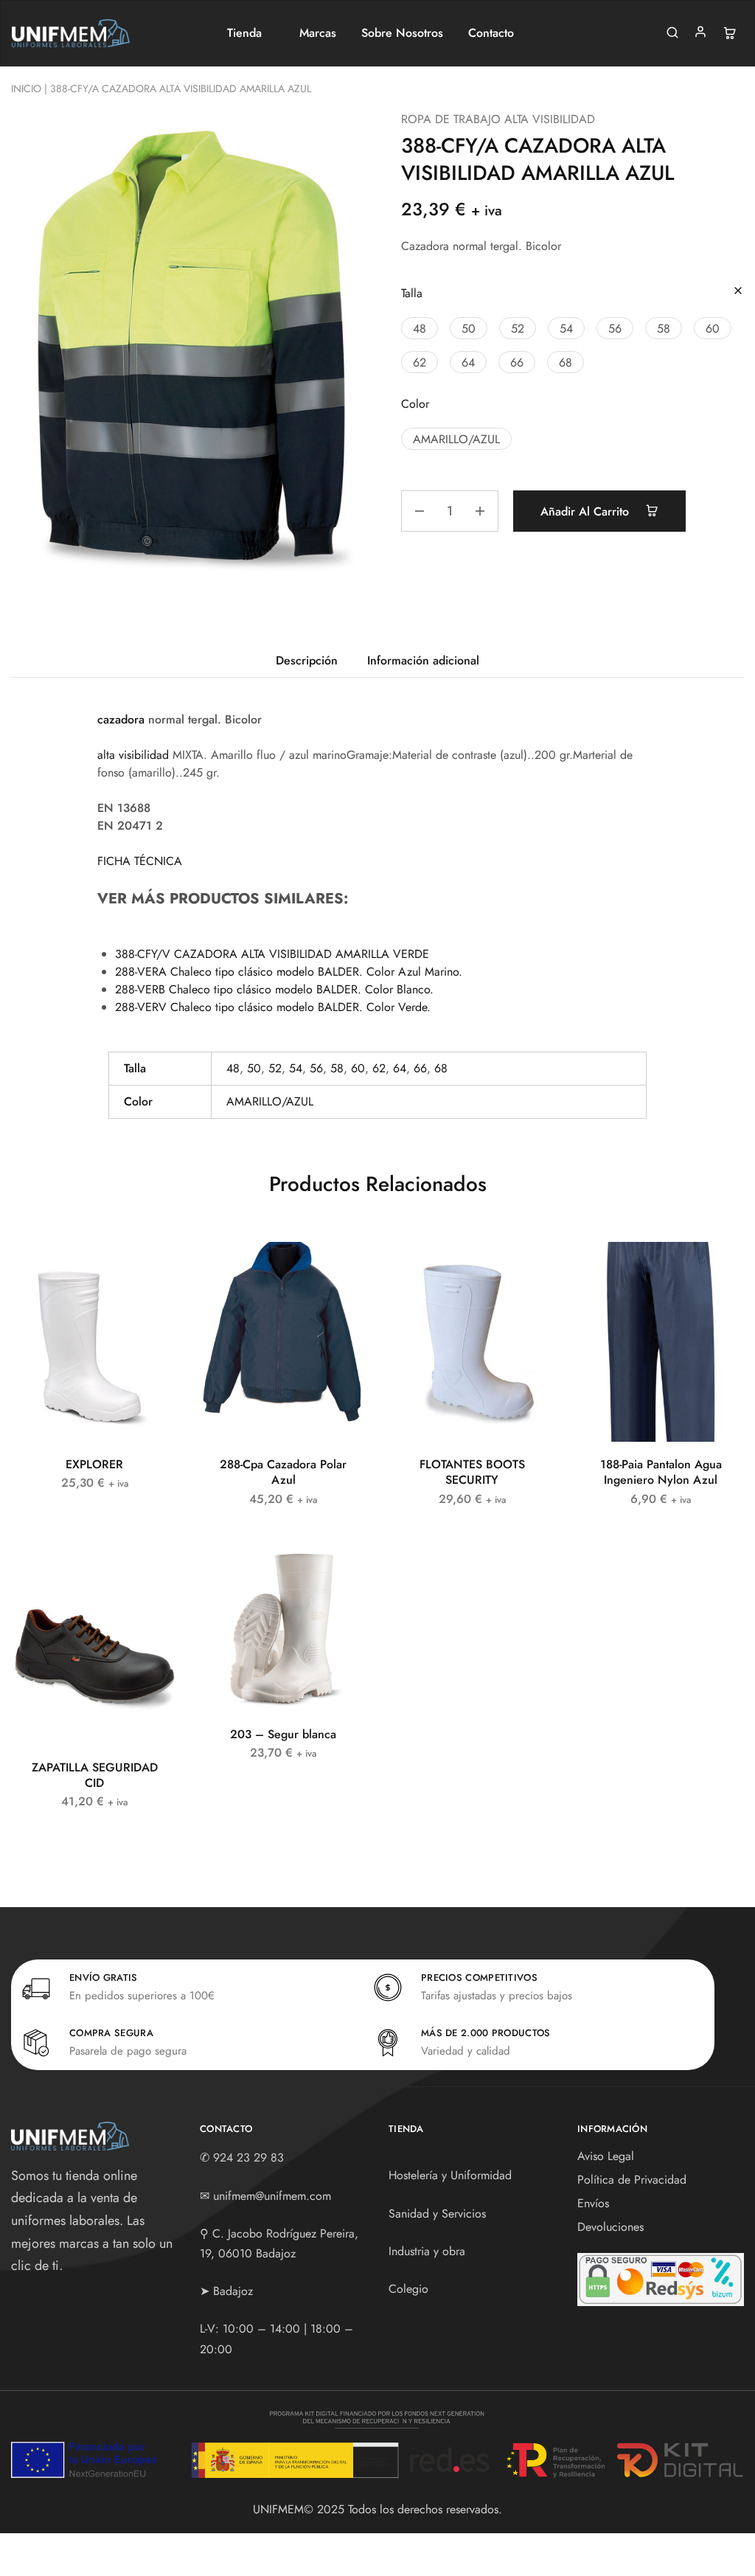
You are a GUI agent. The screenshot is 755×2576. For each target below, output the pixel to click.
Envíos (593, 2203)
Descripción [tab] (307, 660)
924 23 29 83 (248, 2157)
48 (233, 1068)
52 (275, 1068)
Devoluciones (610, 2227)
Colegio (408, 2289)
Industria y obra (427, 2251)
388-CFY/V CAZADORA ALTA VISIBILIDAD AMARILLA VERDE (272, 954)
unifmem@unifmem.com (272, 2196)
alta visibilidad (133, 755)
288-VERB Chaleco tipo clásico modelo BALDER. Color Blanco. (274, 989)
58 (337, 1068)
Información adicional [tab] (423, 660)
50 (254, 1068)
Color (415, 404)
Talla (412, 293)
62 (379, 1068)
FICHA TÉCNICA (140, 861)
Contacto (491, 33)
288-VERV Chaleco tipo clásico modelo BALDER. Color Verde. (273, 1007)
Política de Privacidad (632, 2180)
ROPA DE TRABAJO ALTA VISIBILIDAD (498, 119)
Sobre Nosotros (402, 33)
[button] (420, 328)
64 (400, 1068)
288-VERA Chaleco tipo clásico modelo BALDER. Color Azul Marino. (289, 972)
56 (316, 1068)
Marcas (318, 33)
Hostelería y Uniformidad (450, 2175)
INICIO (26, 88)
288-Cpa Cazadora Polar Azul (283, 1472)
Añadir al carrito (587, 511)
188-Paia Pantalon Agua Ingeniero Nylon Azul (661, 1472)
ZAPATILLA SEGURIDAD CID (95, 1775)
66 (420, 1068)
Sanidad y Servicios (437, 2214)
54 (296, 1068)
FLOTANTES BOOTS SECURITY (472, 1472)
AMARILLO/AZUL (270, 1101)
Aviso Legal (606, 2156)
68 (441, 1068)
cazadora (121, 719)
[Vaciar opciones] (738, 292)
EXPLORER (94, 1464)
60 (358, 1068)
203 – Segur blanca (283, 1734)
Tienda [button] (244, 33)
